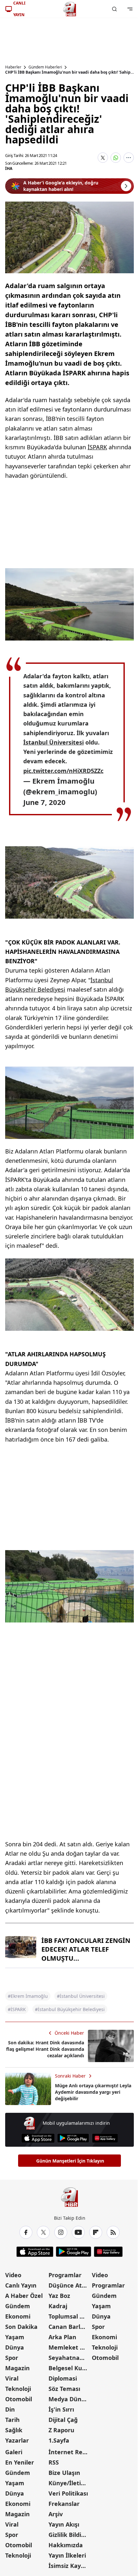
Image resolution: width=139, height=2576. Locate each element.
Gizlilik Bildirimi (69, 2535)
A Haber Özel (24, 2296)
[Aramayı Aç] (114, 9)
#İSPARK (17, 2009)
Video (13, 2275)
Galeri (14, 2452)
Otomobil (19, 2399)
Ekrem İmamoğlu (63, 781)
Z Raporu (61, 2430)
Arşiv (56, 2514)
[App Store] (38, 2138)
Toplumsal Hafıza (69, 2316)
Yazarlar (17, 2440)
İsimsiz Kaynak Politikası (69, 2566)
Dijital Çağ (63, 2420)
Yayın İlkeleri (67, 2555)
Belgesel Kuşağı (69, 2368)
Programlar (65, 2275)
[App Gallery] (105, 2138)
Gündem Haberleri (45, 67)
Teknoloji (18, 2389)
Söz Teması (64, 2389)
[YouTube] (78, 2232)
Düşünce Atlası (69, 2285)
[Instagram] (61, 2232)
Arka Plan (62, 2337)
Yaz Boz (59, 2296)
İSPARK (97, 447)
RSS (54, 2462)
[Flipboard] (96, 2232)
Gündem (18, 2306)
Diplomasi (63, 2378)
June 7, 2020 (44, 802)
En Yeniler (20, 2462)
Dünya (15, 2347)
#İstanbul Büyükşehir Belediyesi (70, 2009)
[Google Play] (73, 2138)
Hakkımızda (66, 2545)
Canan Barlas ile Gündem (69, 2327)
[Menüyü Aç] (130, 9)
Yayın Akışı (64, 2524)
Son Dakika (21, 2327)
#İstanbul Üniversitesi (81, 1996)
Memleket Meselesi (69, 2347)
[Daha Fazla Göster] (129, 158)
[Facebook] (26, 2232)
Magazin (17, 2368)
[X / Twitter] (43, 2232)
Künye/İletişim (69, 2483)
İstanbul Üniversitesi (53, 742)
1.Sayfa (59, 2440)
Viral (12, 2378)
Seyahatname (69, 2358)
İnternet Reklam (69, 2452)
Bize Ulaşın (64, 2473)
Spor (12, 2358)
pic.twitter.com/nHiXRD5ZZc (63, 771)
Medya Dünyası (69, 2399)
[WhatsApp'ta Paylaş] (116, 158)
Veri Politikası (68, 2493)
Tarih (12, 2420)
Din (10, 2409)
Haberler (13, 67)
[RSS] (113, 2232)
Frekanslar (64, 2504)
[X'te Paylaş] (103, 158)
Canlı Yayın (21, 2285)
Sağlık (14, 2430)
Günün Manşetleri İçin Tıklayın (70, 2161)
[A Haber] (69, 9)
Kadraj (58, 2306)
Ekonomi (18, 2316)
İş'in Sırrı (61, 2409)
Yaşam (15, 2337)
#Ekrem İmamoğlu (28, 1996)
